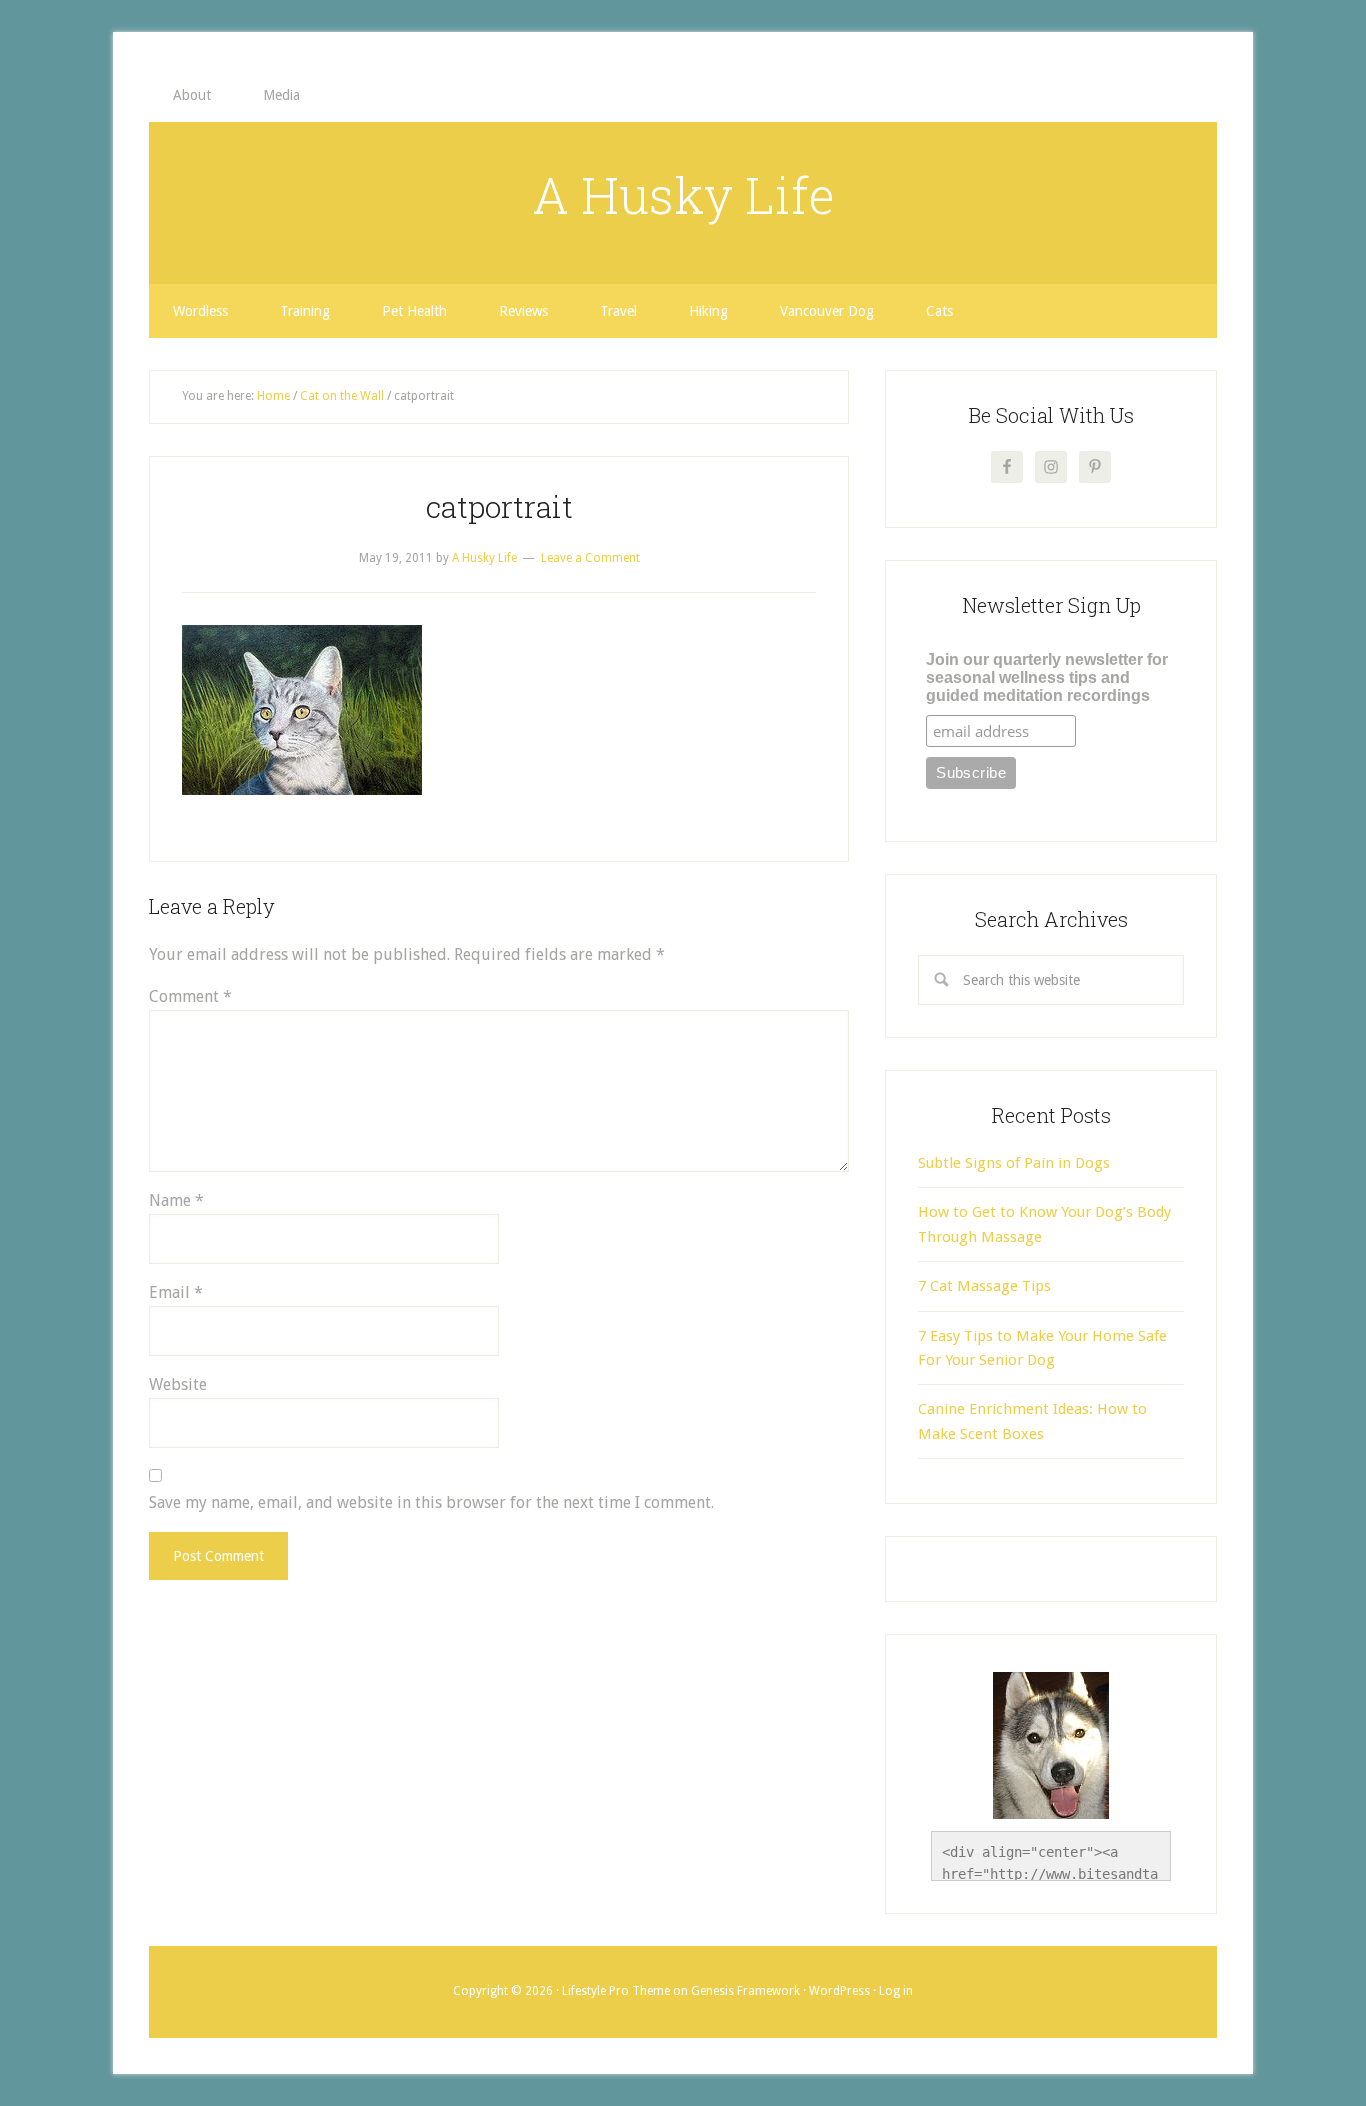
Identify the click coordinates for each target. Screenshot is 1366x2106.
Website (178, 1384)
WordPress (839, 1991)
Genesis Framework (745, 1991)
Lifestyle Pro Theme (616, 1991)
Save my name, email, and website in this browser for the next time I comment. (431, 1502)
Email (176, 1292)
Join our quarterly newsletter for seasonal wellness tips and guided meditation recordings (1047, 677)
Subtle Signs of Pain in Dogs (1014, 1163)
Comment (190, 996)
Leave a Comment (590, 558)
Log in (896, 1991)
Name (176, 1200)
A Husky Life (683, 195)
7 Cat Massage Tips (984, 1286)
